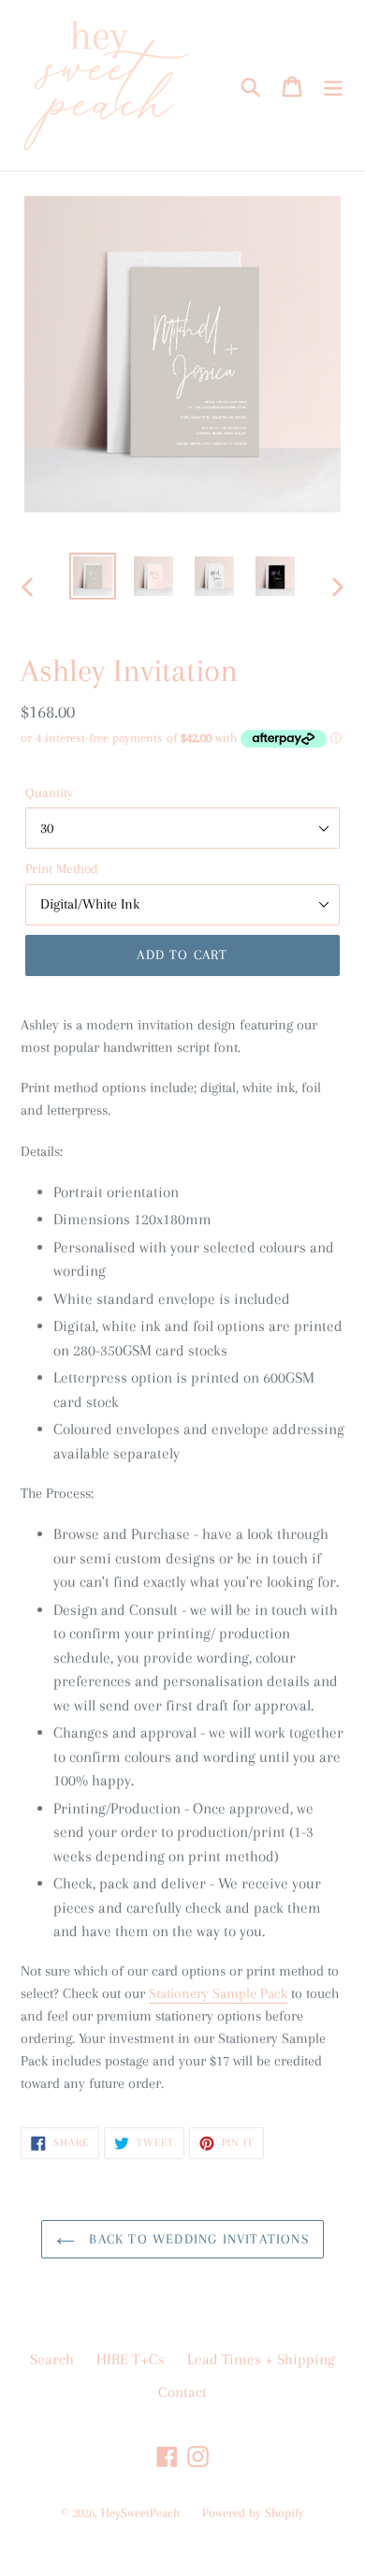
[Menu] (333, 85)
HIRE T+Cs (131, 2359)
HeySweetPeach (140, 2513)
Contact (182, 2392)
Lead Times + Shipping (261, 2359)
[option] (93, 576)
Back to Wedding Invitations (197, 2239)
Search (52, 2359)
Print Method (62, 868)
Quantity (49, 792)
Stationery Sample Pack (218, 1993)
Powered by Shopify (253, 2513)
